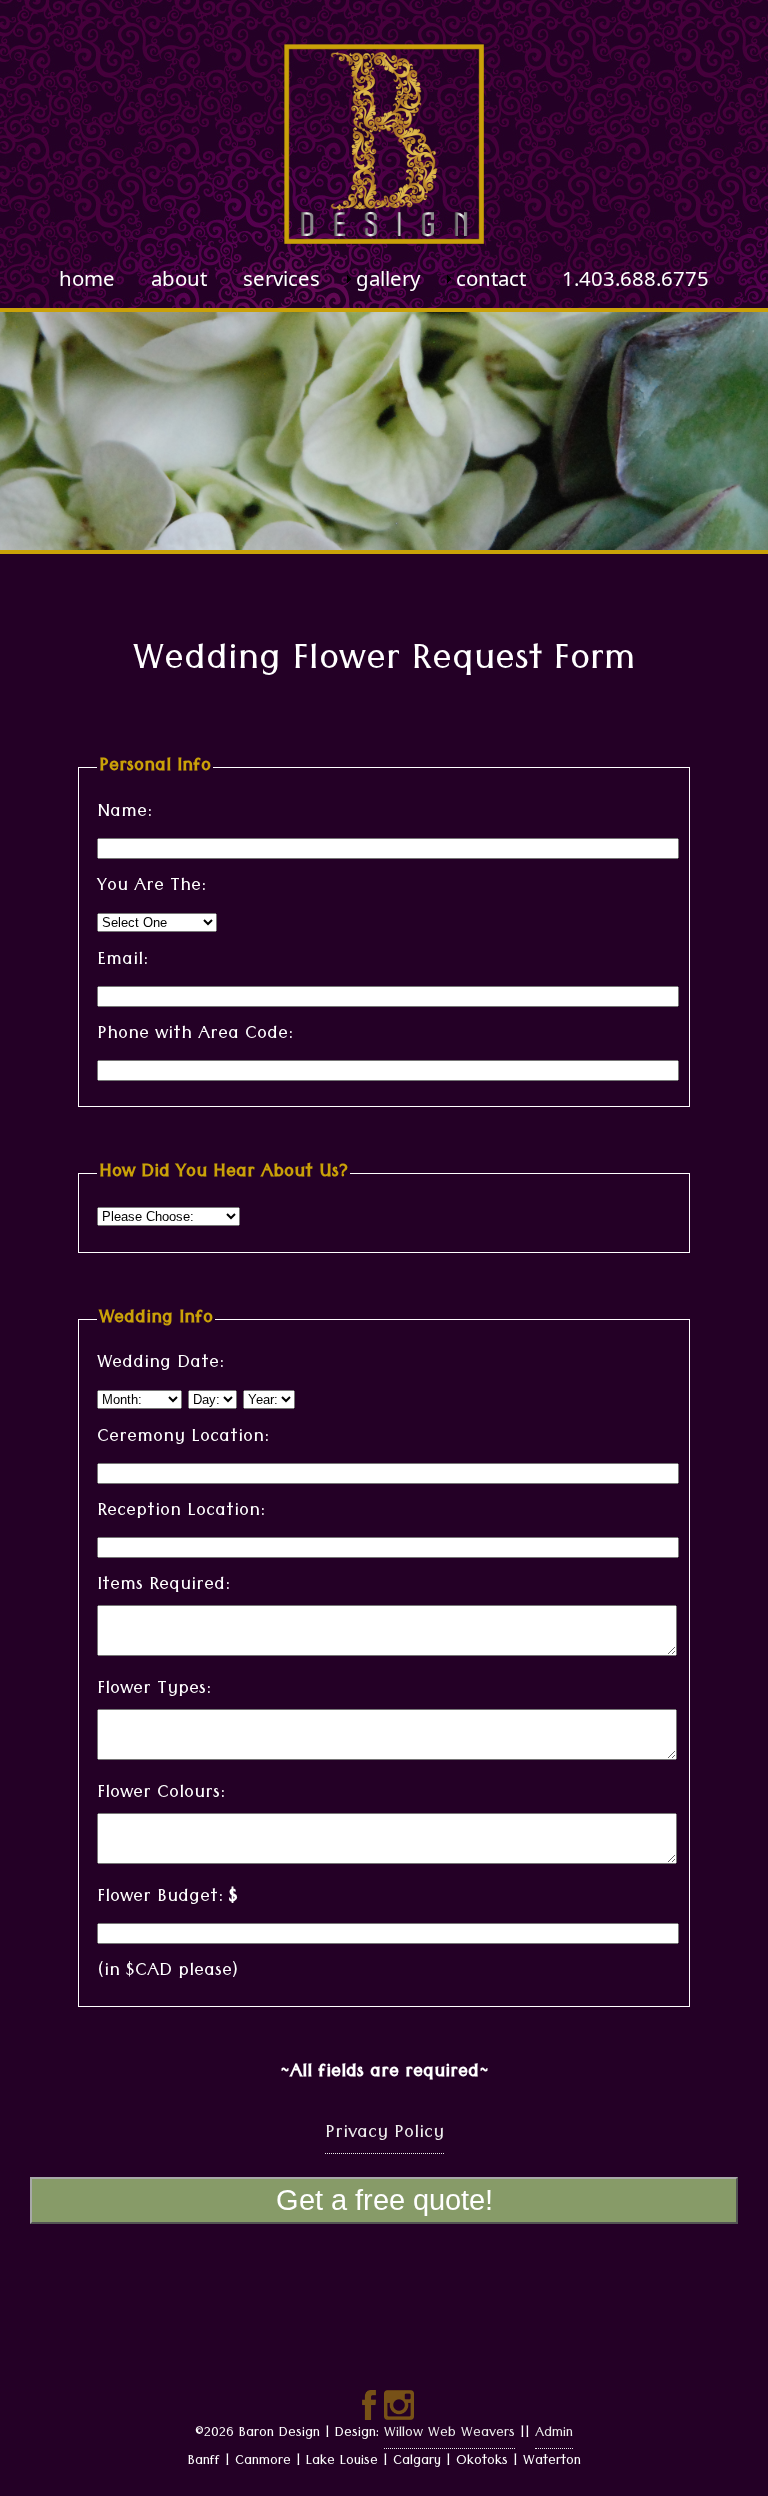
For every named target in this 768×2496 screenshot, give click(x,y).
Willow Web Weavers (449, 2434)
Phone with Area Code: (195, 1035)
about (179, 278)
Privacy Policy (384, 2134)
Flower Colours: (161, 1794)
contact (491, 278)
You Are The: (151, 887)
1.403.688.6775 (635, 278)
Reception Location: (181, 1512)
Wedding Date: (160, 1364)
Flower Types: (154, 1690)
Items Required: (163, 1586)
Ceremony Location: (183, 1438)
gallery (388, 278)
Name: (124, 813)
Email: (122, 961)
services (281, 278)
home (87, 278)
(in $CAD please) (167, 1972)
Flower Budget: (167, 1898)
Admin (554, 2434)
